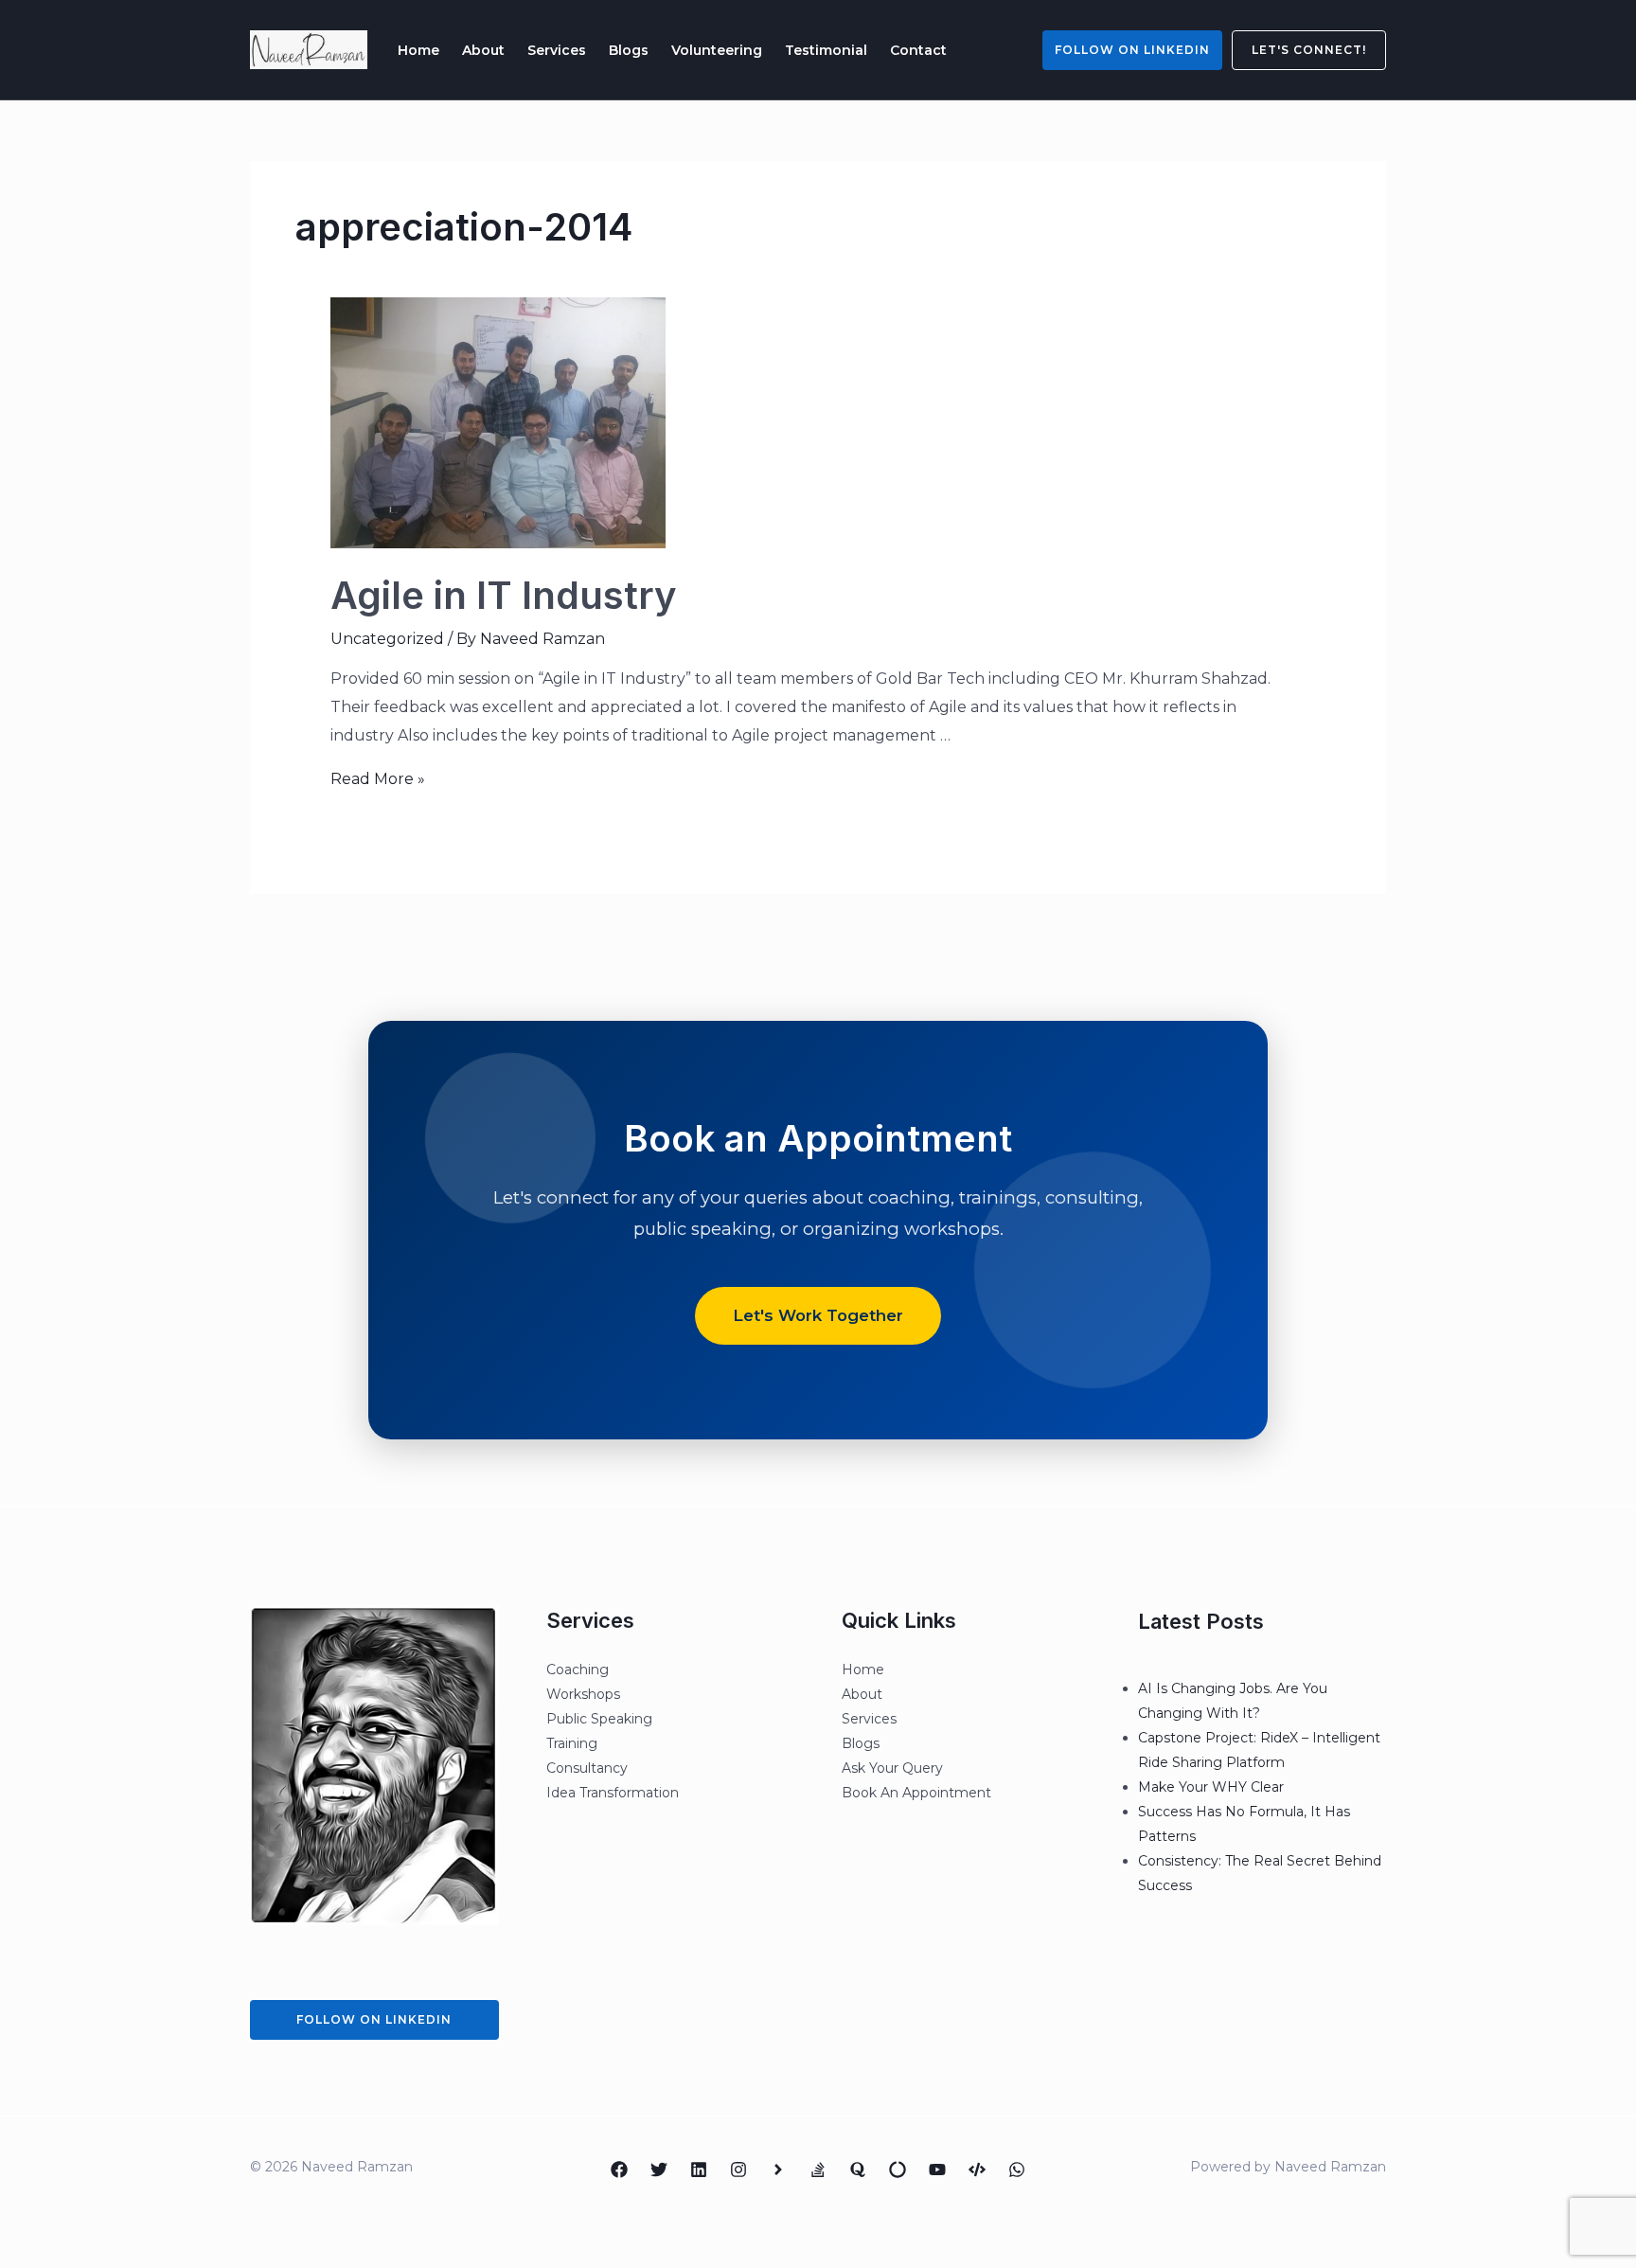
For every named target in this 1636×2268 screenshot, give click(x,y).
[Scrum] (898, 2170)
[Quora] (858, 2170)
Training (572, 1743)
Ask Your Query (892, 1768)
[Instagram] (738, 2170)
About (483, 50)
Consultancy (587, 1768)
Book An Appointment (916, 1793)
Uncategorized (387, 639)
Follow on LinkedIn (1132, 50)
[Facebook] (619, 2170)
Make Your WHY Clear (1211, 1787)
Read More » (378, 779)
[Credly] (778, 2170)
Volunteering (717, 50)
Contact (918, 50)
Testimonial (826, 50)
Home (418, 50)
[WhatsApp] (1017, 2170)
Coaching (578, 1670)
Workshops (583, 1694)
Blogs (629, 50)
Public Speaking (599, 1719)
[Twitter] (659, 2170)
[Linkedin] (699, 2170)
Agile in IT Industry (504, 595)
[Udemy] (977, 2170)
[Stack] (818, 2170)
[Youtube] (937, 2170)
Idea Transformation (613, 1793)
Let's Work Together (818, 1315)
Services (557, 50)
